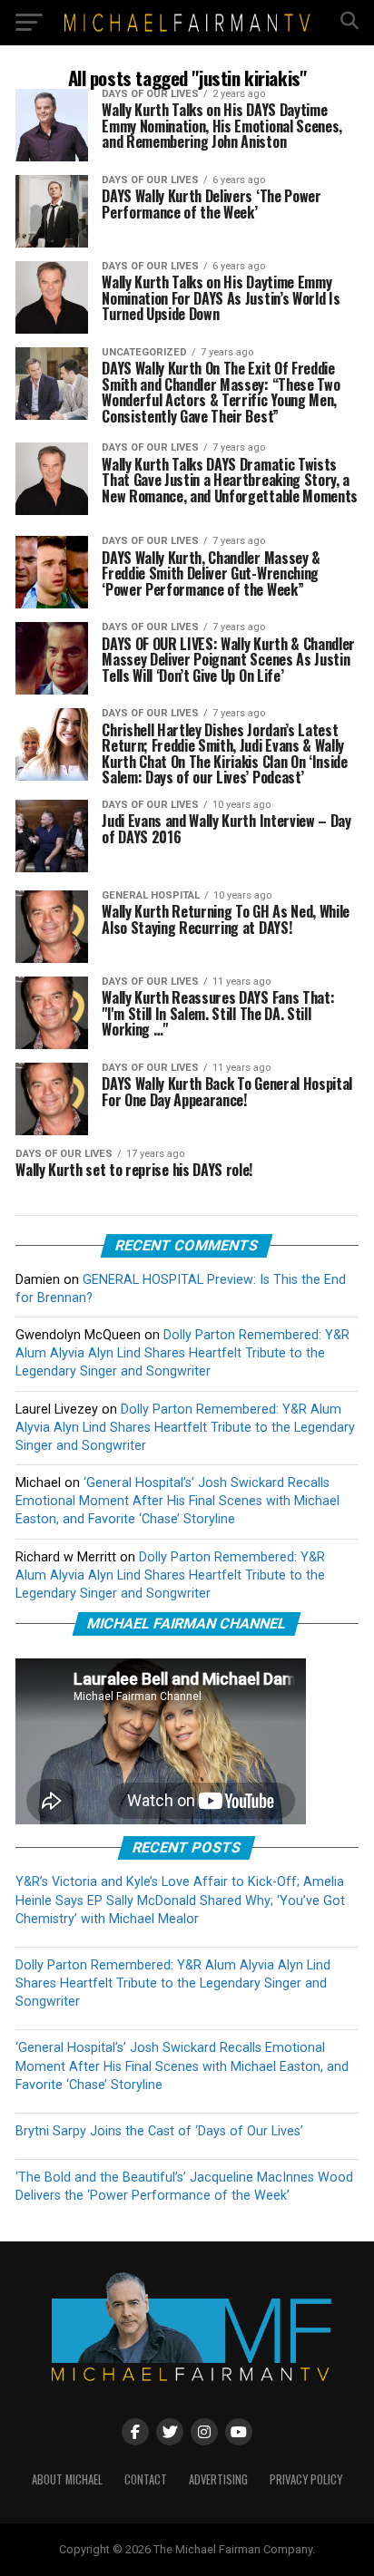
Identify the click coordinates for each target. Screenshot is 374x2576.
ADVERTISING (218, 2479)
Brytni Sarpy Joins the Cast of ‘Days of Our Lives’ (159, 2131)
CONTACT (146, 2479)
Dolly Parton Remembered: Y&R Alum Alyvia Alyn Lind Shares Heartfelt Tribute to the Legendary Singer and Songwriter (182, 1353)
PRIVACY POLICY (306, 2479)
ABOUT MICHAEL (67, 2479)
